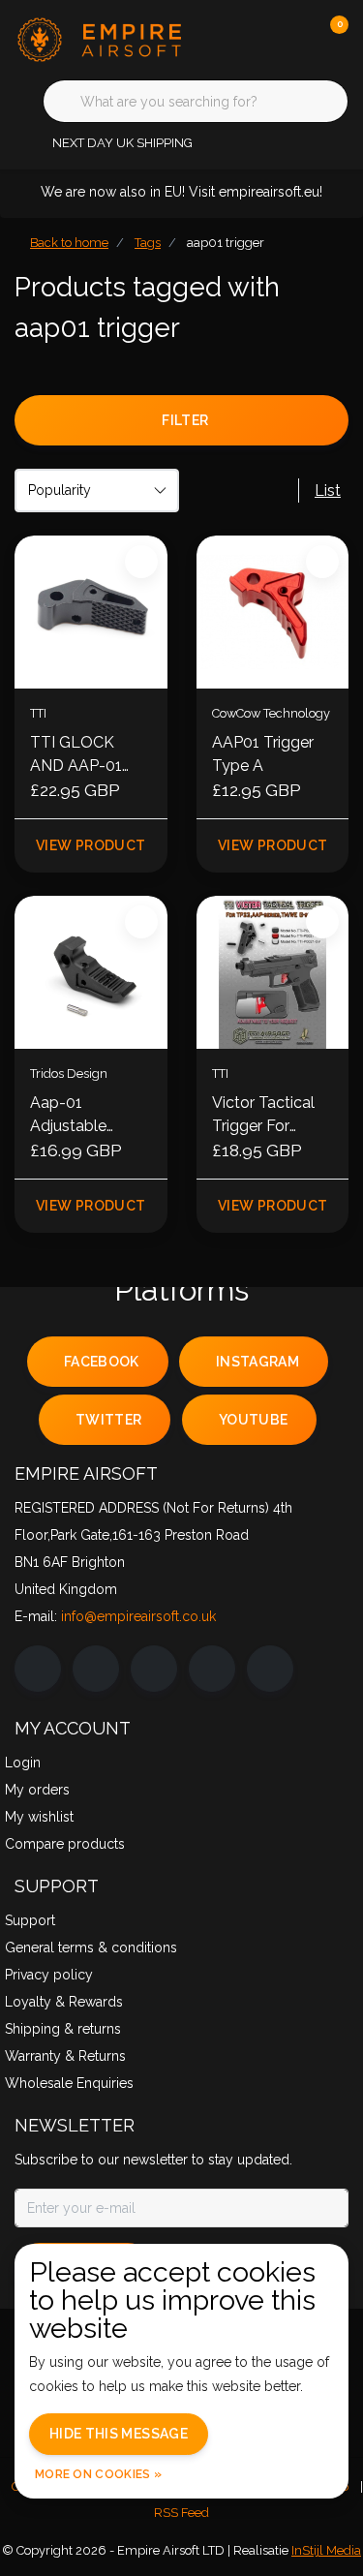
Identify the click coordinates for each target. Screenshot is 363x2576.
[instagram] (96, 1669)
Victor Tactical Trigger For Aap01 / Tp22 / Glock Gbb (269, 1116)
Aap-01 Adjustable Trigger (68, 1116)
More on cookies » (98, 2474)
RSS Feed (181, 2513)
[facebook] (38, 1669)
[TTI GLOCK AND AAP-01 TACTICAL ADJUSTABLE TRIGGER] (91, 612)
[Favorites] (293, 39)
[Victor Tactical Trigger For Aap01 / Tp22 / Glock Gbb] (273, 972)
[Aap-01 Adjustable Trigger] (91, 972)
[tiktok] (270, 1669)
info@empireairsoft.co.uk (138, 1616)
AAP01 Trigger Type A (263, 754)
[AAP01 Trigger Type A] (273, 612)
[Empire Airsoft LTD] (106, 38)
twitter (108, 1420)
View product (91, 845)
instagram (257, 1362)
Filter (185, 420)
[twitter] (154, 1669)
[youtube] (212, 1669)
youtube (253, 1420)
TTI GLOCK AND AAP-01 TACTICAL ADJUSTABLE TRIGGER (80, 755)
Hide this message (119, 2434)
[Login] (257, 39)
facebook (102, 1362)
